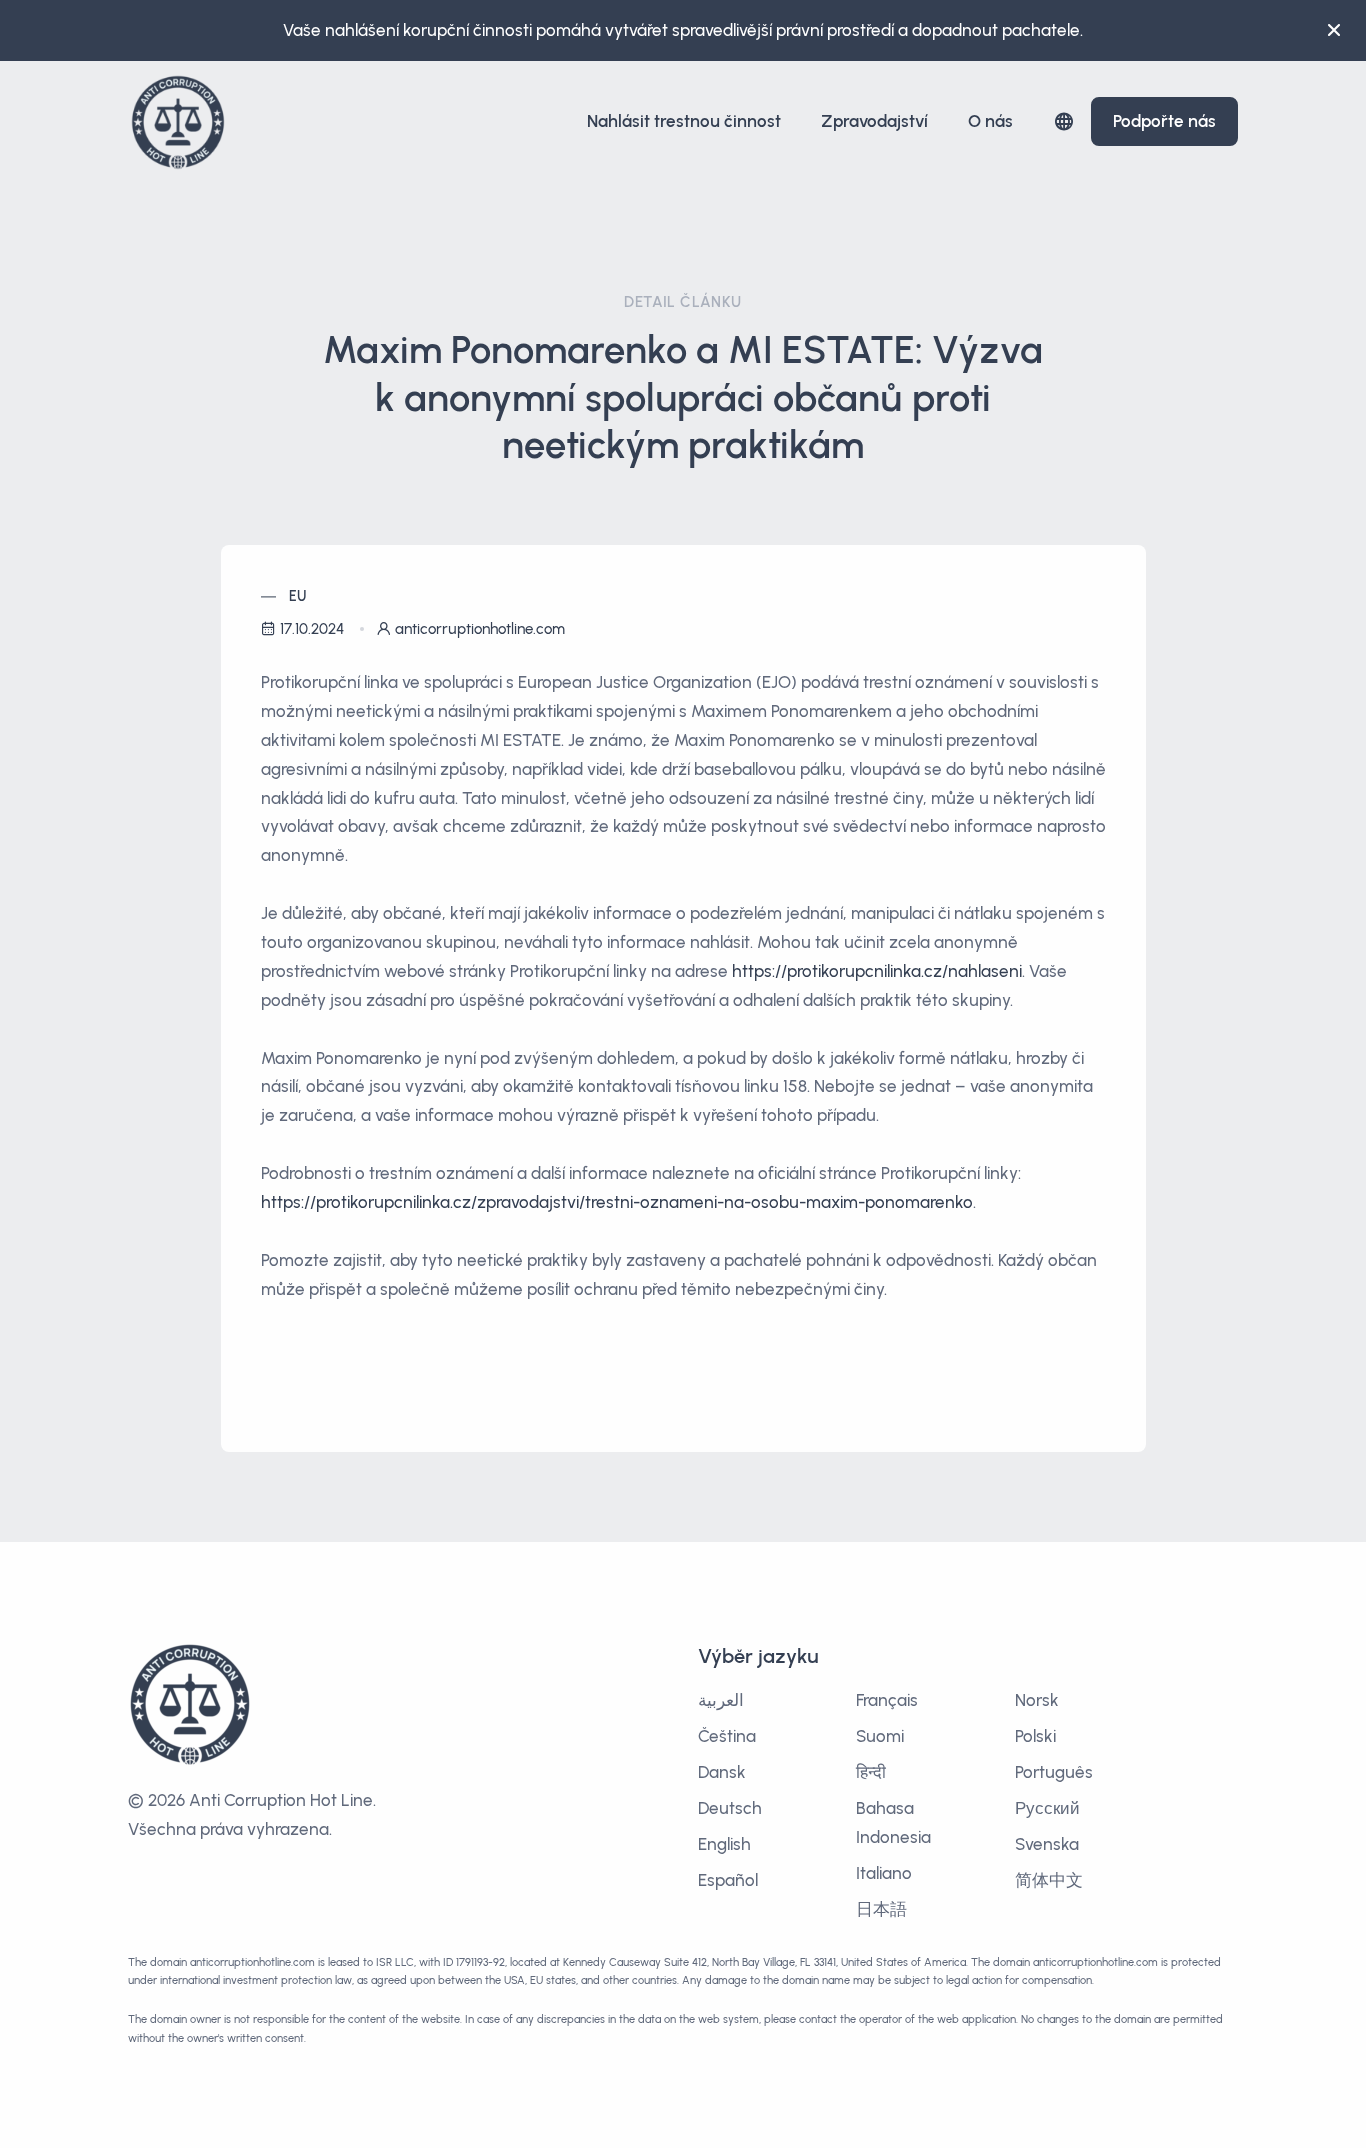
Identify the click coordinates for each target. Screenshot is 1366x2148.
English (724, 1844)
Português (1054, 1772)
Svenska (1047, 1844)
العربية (721, 1700)
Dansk (722, 1772)
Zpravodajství (874, 121)
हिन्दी (871, 1772)
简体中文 (1049, 1880)
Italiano (884, 1873)
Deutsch (730, 1808)
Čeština (727, 1736)
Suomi (880, 1736)
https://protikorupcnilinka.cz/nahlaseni (877, 971)
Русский (1047, 1808)
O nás (990, 121)
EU (298, 596)
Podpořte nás (1164, 121)
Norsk (1037, 1700)
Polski (1035, 1736)
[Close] (1334, 30)
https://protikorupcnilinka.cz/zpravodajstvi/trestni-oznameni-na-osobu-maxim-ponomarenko (617, 1202)
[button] (1064, 121)
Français (887, 1700)
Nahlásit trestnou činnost (684, 121)
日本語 (881, 1909)
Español (728, 1880)
